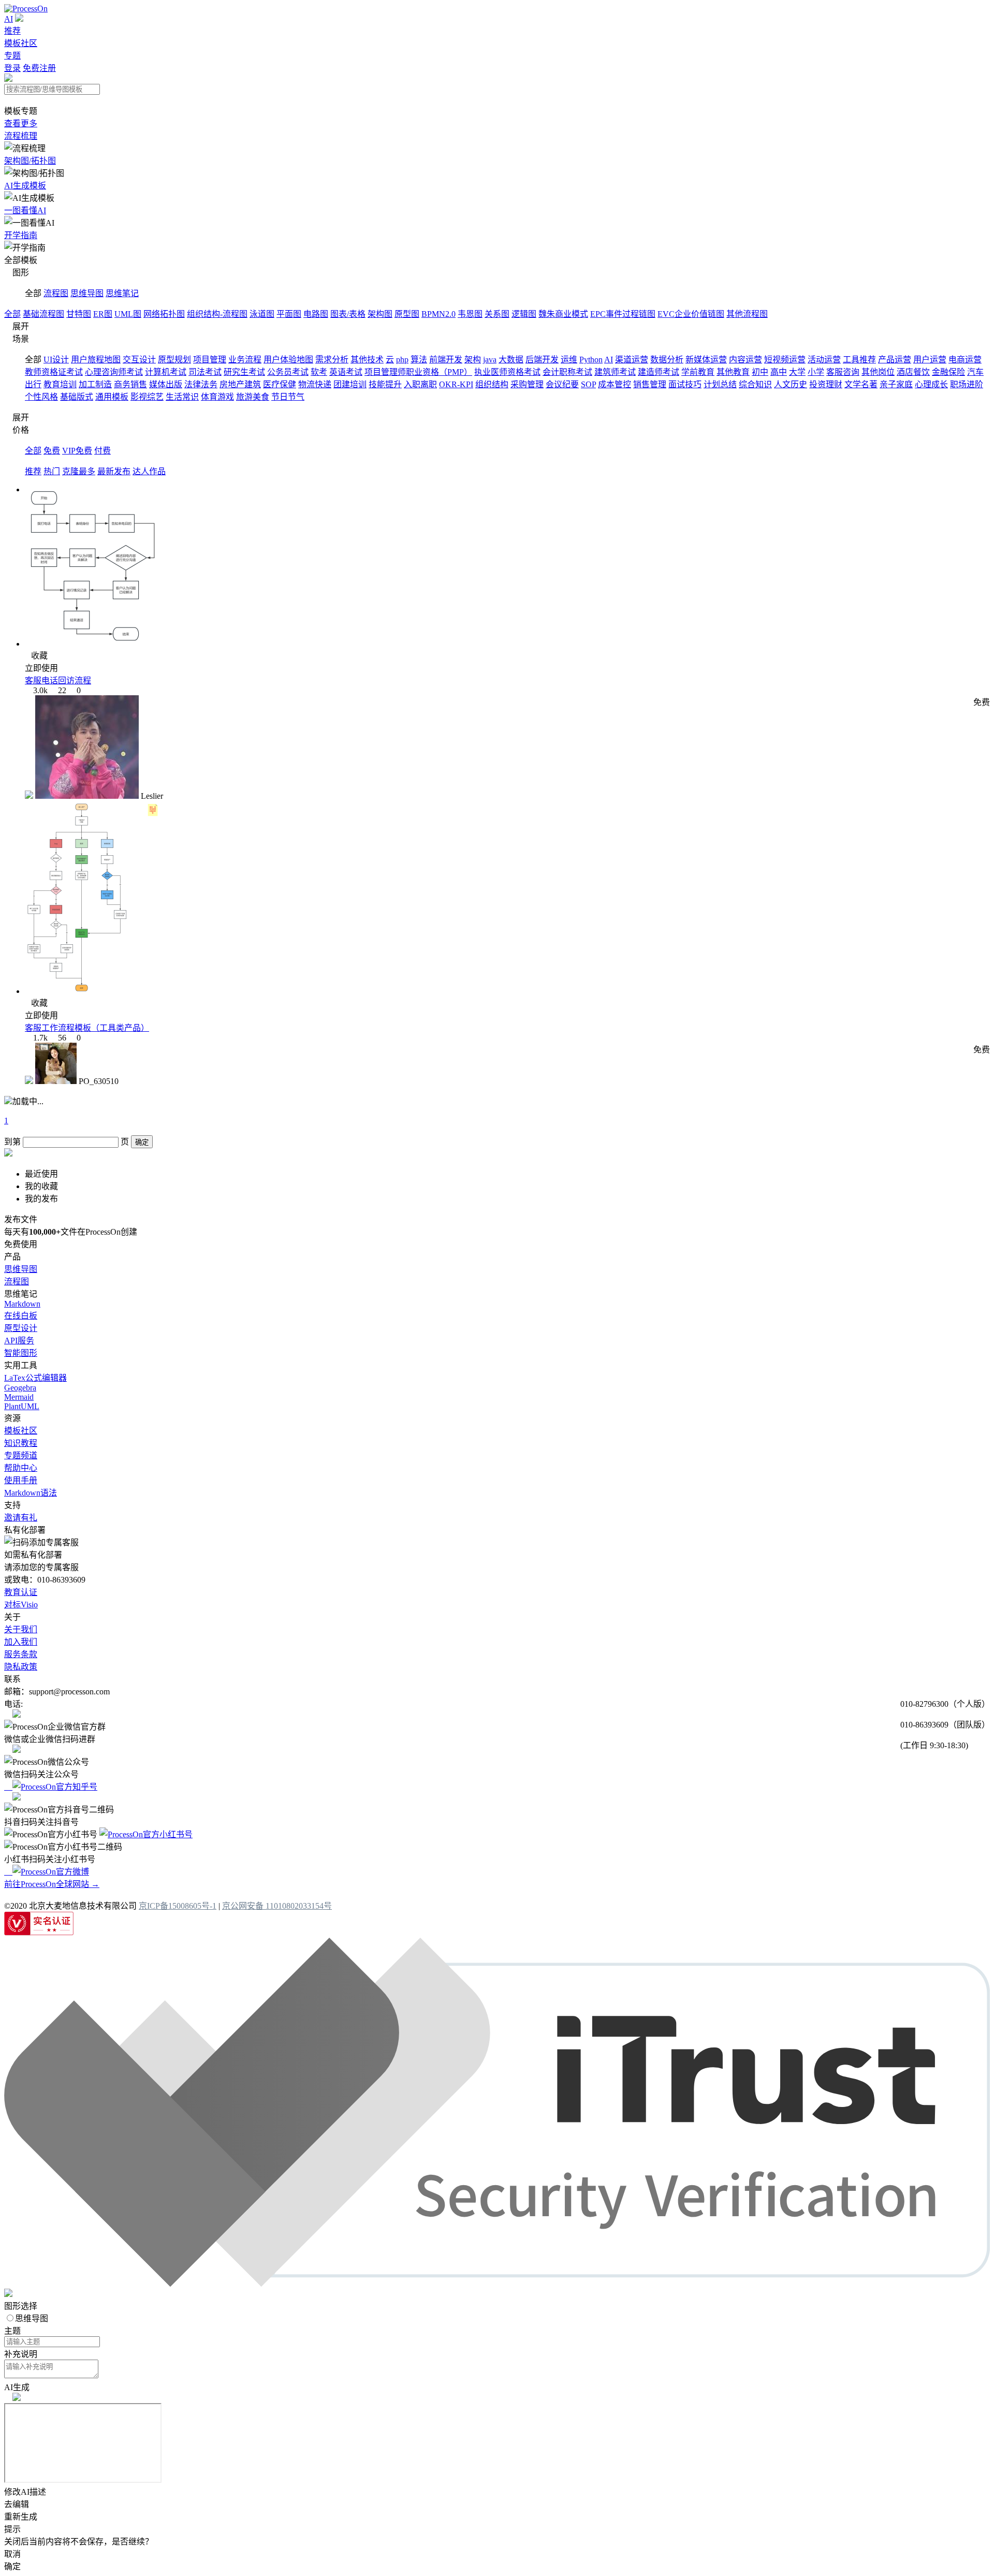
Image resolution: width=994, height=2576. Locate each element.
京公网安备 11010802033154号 (277, 1906)
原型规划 (174, 360)
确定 (142, 1142)
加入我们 (21, 1642)
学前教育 (698, 372)
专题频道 (21, 1455)
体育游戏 (217, 397)
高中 (779, 372)
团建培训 (350, 384)
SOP (588, 384)
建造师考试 (659, 372)
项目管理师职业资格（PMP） (418, 372)
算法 (419, 360)
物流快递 (315, 384)
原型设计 (21, 1328)
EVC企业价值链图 (691, 314)
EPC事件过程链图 (623, 314)
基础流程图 (43, 314)
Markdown (22, 1304)
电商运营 (965, 360)
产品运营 (895, 360)
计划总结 (720, 384)
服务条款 (21, 1654)
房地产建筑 (240, 384)
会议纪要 (562, 384)
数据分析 (667, 360)
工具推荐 (859, 360)
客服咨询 (843, 372)
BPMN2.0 (438, 314)
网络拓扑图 (164, 314)
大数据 (511, 360)
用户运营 (930, 360)
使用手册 (21, 1480)
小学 (816, 372)
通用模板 (112, 397)
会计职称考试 (567, 372)
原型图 (407, 314)
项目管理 (210, 360)
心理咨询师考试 (114, 372)
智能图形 (21, 1353)
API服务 (19, 1341)
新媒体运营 (706, 360)
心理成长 (931, 384)
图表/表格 (348, 314)
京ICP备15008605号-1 (178, 1906)
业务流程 (245, 360)
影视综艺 (147, 397)
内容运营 (745, 360)
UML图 (128, 314)
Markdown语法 (31, 1493)
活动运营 (824, 360)
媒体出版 (166, 384)
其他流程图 (747, 314)
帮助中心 (21, 1468)
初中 (760, 372)
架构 (473, 360)
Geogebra (20, 1388)
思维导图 (87, 293)
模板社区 (21, 43)
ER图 (103, 314)
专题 (12, 56)
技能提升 (385, 384)
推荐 (12, 31)
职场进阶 (967, 384)
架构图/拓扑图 (30, 161)
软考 (319, 372)
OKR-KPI (456, 384)
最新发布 (114, 471)
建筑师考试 (615, 372)
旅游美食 (253, 397)
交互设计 (139, 360)
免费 (52, 451)
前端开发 (446, 360)
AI (9, 19)
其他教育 (733, 372)
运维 (569, 360)
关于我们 (21, 1629)
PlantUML (22, 1406)
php (402, 360)
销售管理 (650, 384)
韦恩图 (470, 314)
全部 (12, 314)
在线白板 (21, 1316)
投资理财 (826, 384)
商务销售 (130, 384)
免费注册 (39, 68)
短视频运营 (785, 360)
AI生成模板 (25, 186)
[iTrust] (497, 2284)
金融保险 (948, 372)
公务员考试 (288, 372)
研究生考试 (244, 372)
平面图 (289, 314)
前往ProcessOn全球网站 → (52, 1884)
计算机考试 (166, 372)
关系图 (497, 314)
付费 (103, 451)
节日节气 (288, 397)
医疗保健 (280, 384)
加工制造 (95, 384)
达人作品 (149, 471)
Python (591, 360)
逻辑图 (524, 314)
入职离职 (420, 384)
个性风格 (41, 397)
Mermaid (19, 1397)
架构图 (380, 314)
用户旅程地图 (96, 360)
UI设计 (56, 360)
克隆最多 (79, 471)
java (490, 360)
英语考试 (346, 372)
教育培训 (60, 384)
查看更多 (21, 123)
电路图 (316, 314)
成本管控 (615, 384)
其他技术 (367, 360)
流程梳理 (21, 136)
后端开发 (542, 360)
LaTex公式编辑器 (35, 1378)
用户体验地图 (288, 360)
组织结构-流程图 (217, 314)
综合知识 (755, 384)
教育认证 (21, 1592)
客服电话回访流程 (58, 680)
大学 (797, 372)
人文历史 (791, 384)
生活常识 (182, 397)
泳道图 (262, 314)
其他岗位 (878, 372)
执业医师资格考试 (507, 372)
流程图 (56, 293)
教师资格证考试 (54, 372)
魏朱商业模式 (563, 314)
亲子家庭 (896, 384)
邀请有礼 (21, 1518)
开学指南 (21, 235)
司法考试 (205, 372)
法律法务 (201, 384)
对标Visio (21, 1605)
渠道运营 (632, 360)
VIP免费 (77, 451)
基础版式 (77, 397)
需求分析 (332, 360)
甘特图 (79, 314)
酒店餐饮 (913, 372)
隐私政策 (21, 1667)
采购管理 (527, 384)
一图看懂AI (25, 210)
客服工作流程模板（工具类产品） (87, 1028)
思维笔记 (122, 293)
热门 (52, 471)
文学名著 (861, 384)
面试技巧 (685, 384)
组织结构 (492, 384)
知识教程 (21, 1443)
